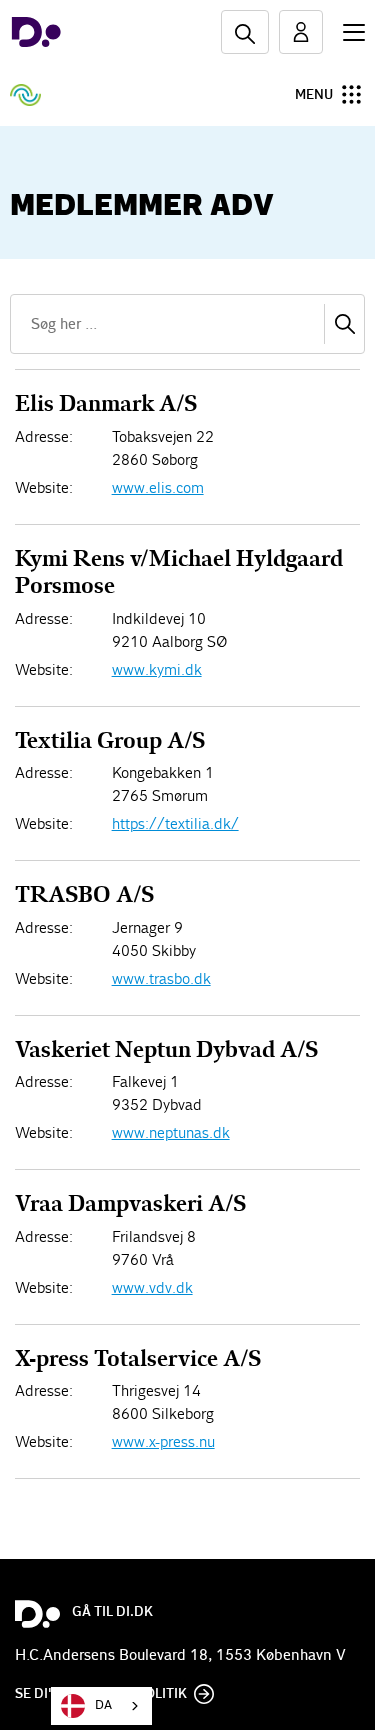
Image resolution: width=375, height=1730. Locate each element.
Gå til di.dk (112, 1612)
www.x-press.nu (163, 1441)
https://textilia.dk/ (175, 823)
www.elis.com (158, 487)
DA (103, 1705)
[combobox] (101, 1706)
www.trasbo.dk (161, 978)
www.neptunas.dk (171, 1132)
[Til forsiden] (36, 32)
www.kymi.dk (157, 669)
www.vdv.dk (152, 1287)
